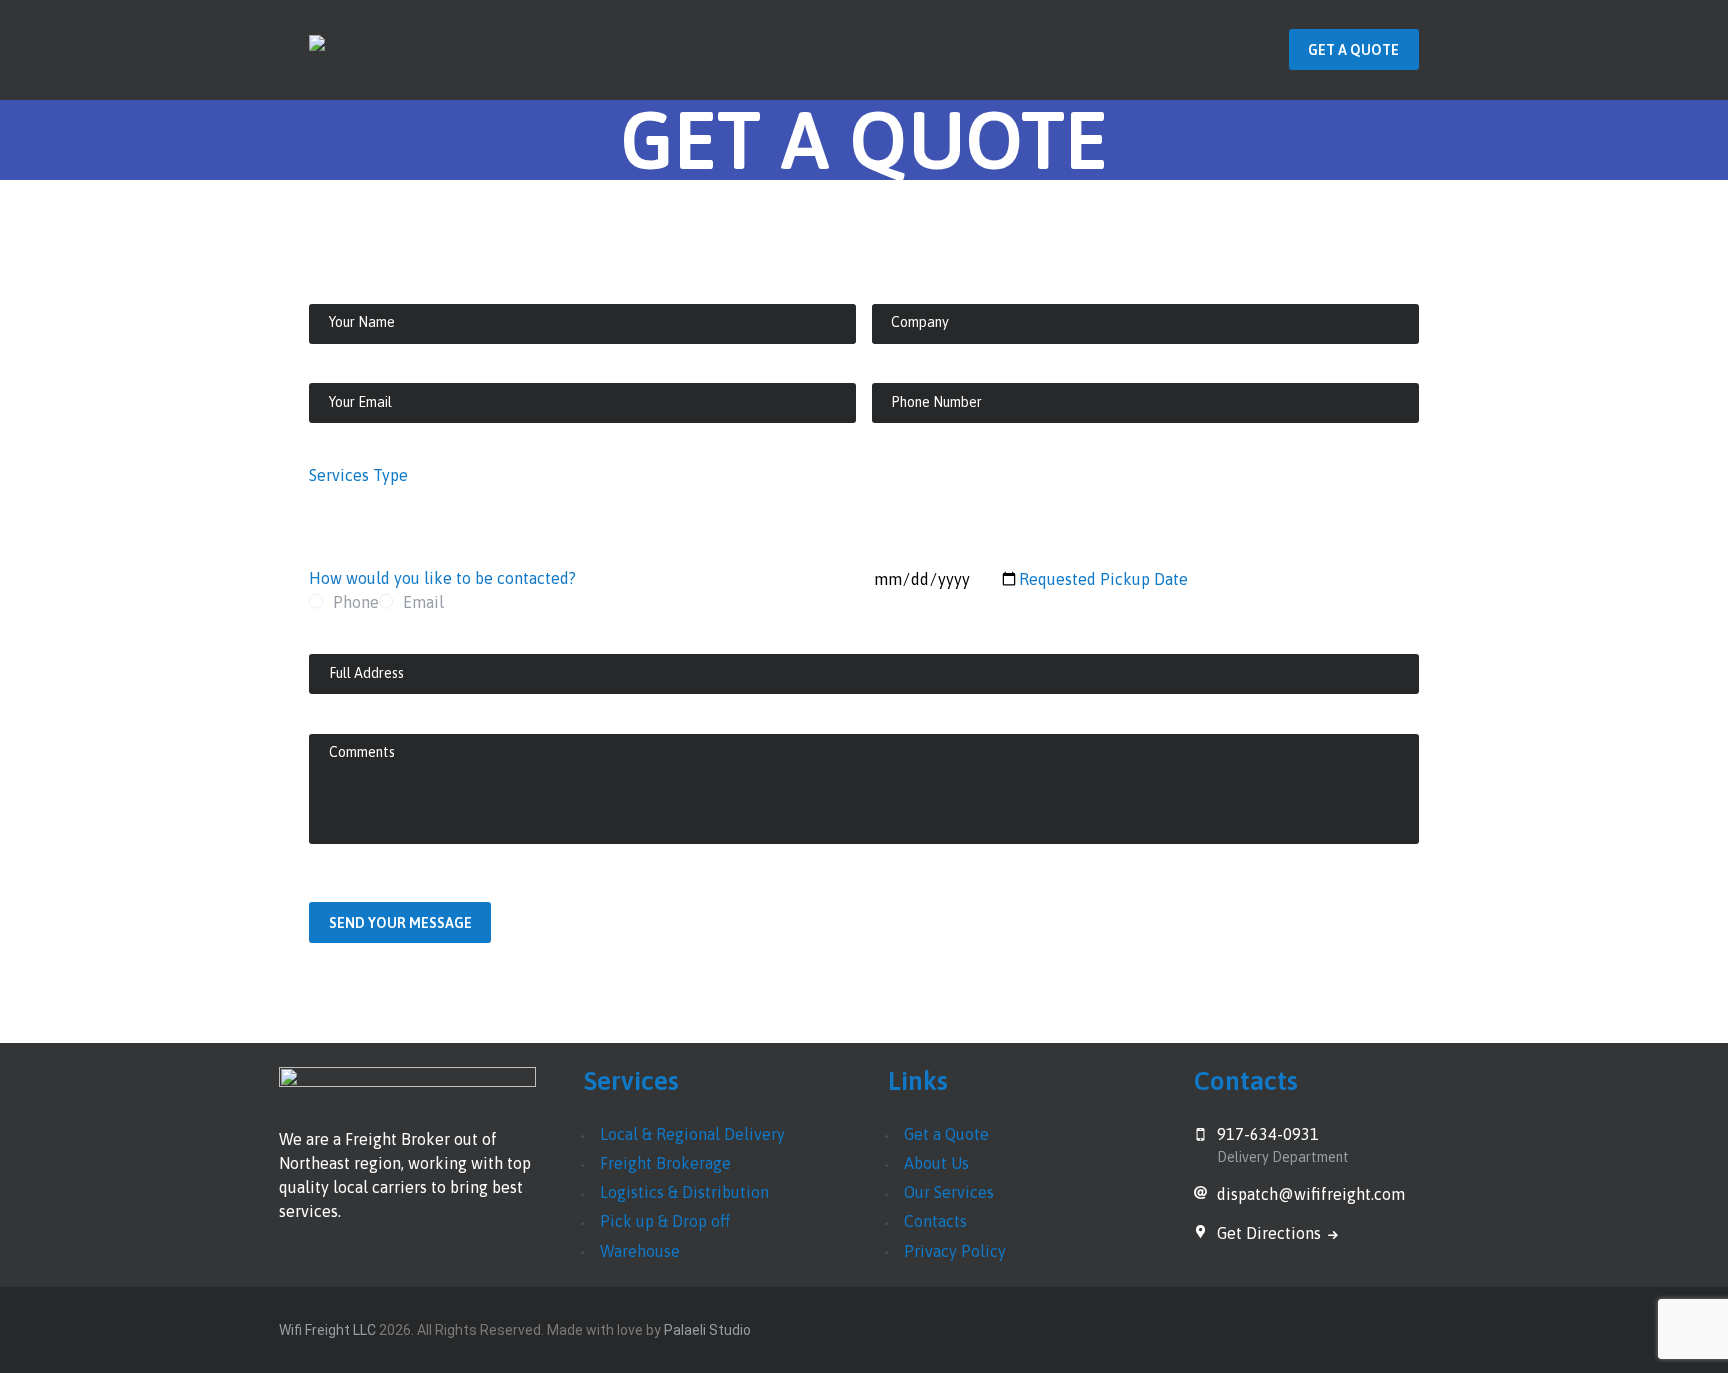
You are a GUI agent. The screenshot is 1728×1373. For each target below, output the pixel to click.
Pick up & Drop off (665, 1221)
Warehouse (640, 1251)
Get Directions (1271, 1233)
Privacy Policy (955, 1251)
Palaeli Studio (707, 1330)
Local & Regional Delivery (692, 1134)
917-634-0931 (1268, 1134)
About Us (936, 1163)
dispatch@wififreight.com (1311, 1194)
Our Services (949, 1192)
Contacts (935, 1221)
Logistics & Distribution (684, 1192)
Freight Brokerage (665, 1163)
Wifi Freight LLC (327, 1330)
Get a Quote (946, 1134)
